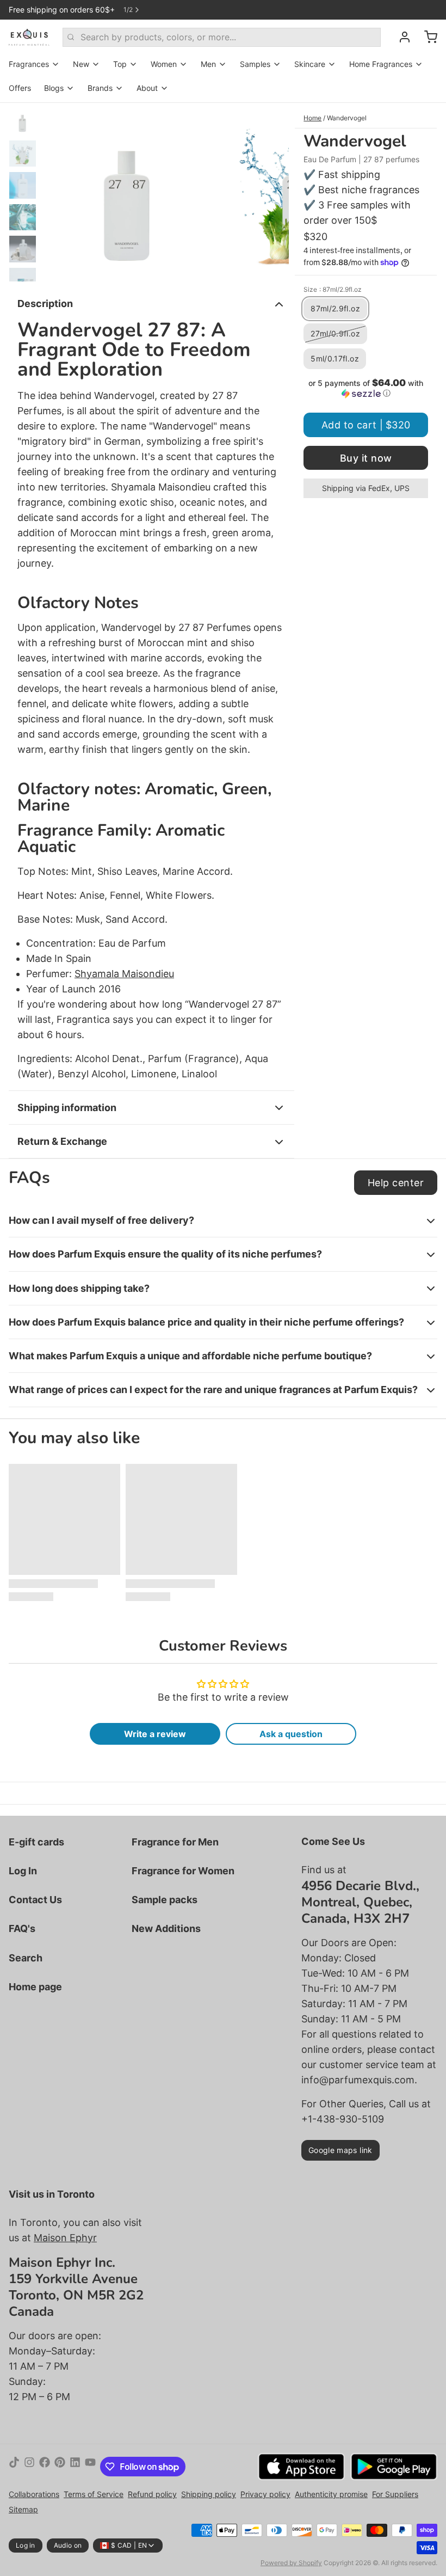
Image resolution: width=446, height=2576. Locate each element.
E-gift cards (36, 1842)
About (147, 88)
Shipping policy (209, 2494)
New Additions (166, 1928)
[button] (366, 388)
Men (208, 64)
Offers (20, 88)
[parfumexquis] (29, 37)
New (81, 64)
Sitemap (23, 2509)
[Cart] (426, 37)
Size (333, 289)
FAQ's (22, 1928)
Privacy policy (265, 2494)
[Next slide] (272, 192)
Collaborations (34, 2494)
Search (26, 1958)
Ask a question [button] (291, 1734)
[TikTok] (14, 2467)
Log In (23, 1871)
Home (312, 118)
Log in (26, 2545)
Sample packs (165, 1900)
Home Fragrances (381, 64)
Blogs (54, 88)
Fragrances (29, 64)
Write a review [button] (155, 1734)
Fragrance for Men (175, 1842)
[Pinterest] (60, 2467)
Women (164, 64)
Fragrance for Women (183, 1871)
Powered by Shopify (291, 2563)
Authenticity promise (331, 2494)
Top (120, 64)
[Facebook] (45, 2467)
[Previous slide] (59, 192)
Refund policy (152, 2494)
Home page (35, 1987)
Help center (396, 1183)
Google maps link (340, 2150)
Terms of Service (94, 2494)
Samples (255, 64)
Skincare (310, 64)
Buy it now (366, 458)
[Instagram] (29, 2467)
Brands (100, 88)
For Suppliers (395, 2494)
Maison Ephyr (65, 2238)
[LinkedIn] (75, 2467)
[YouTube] (90, 2467)
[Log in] (400, 37)
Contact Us (35, 1900)
